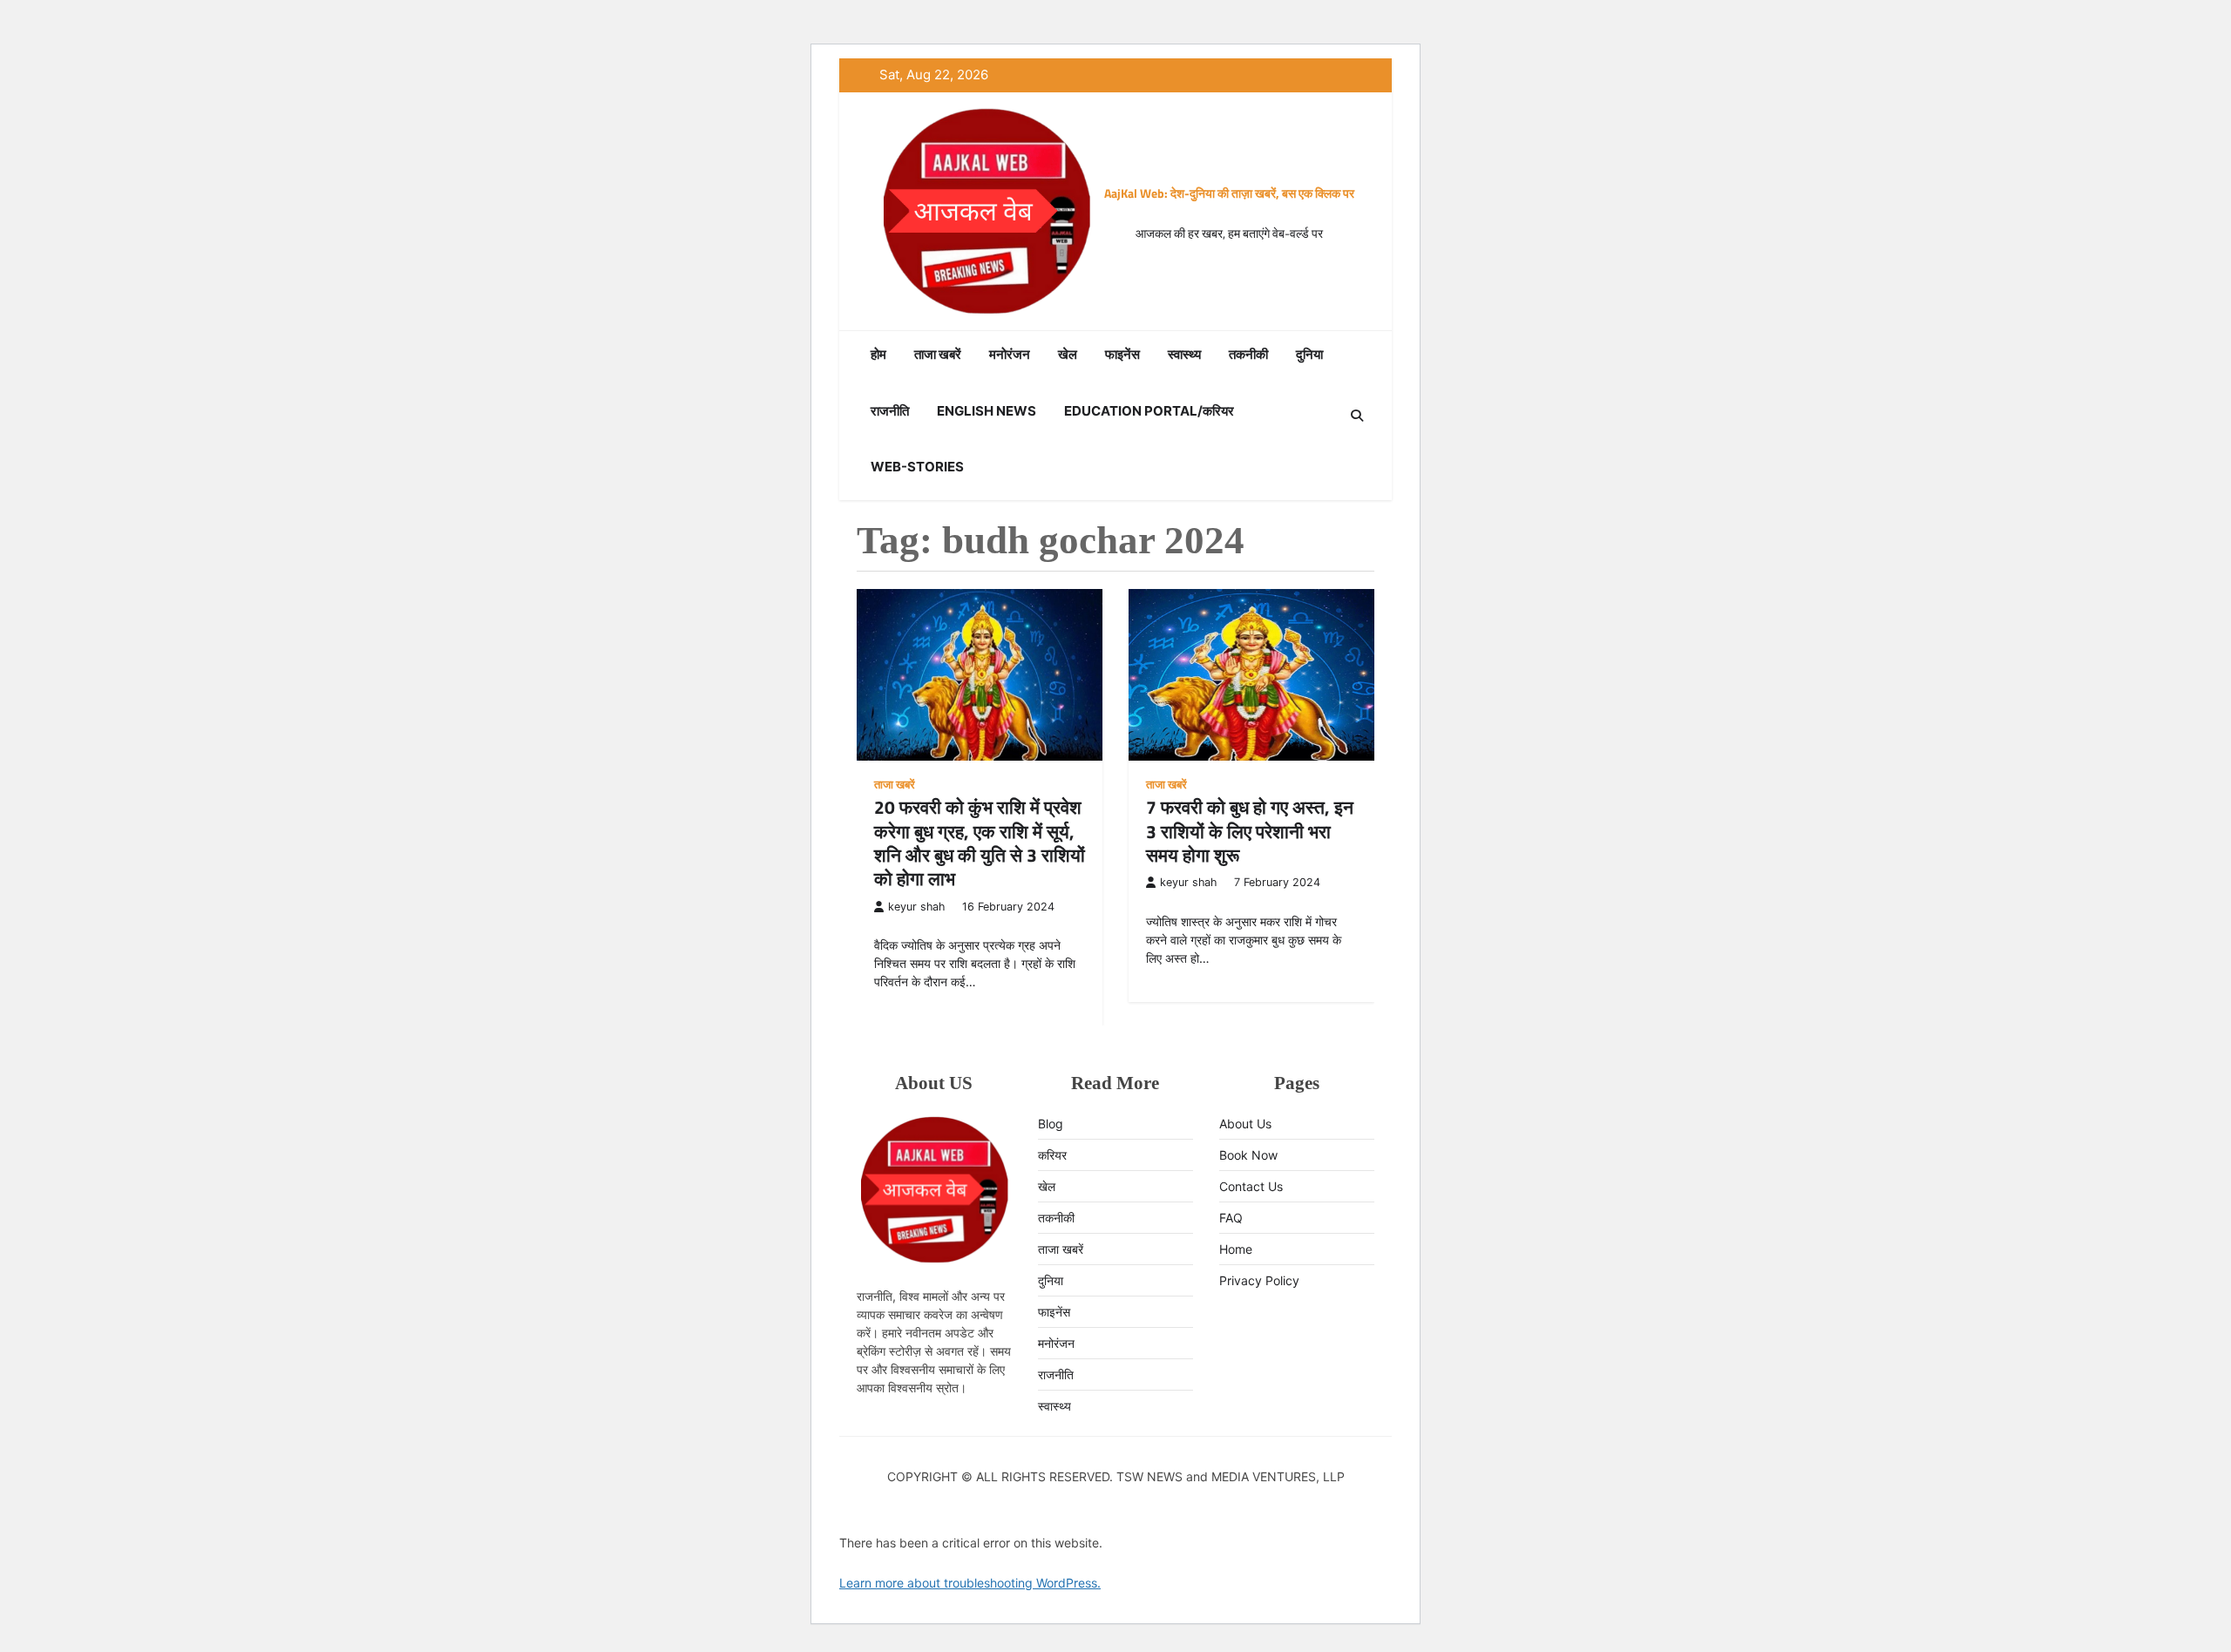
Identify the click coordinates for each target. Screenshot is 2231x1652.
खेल (1068, 354)
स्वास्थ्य (1184, 354)
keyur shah (916, 907)
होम (878, 354)
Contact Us (1251, 1186)
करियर (1052, 1155)
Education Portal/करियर (1149, 411)
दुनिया (1309, 354)
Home (1236, 1249)
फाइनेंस (1122, 354)
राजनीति (890, 411)
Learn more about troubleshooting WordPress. (970, 1583)
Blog (1051, 1124)
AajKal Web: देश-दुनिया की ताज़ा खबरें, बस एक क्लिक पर (1229, 193)
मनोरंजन (1010, 354)
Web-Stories (917, 467)
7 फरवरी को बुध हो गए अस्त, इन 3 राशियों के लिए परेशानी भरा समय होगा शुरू (1250, 831)
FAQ (1231, 1218)
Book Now (1248, 1155)
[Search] (1357, 416)
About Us (1245, 1124)
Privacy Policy (1259, 1280)
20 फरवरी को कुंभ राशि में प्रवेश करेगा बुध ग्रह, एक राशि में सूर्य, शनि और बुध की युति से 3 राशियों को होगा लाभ (980, 843)
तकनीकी (1248, 354)
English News (987, 411)
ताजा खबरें (938, 354)
